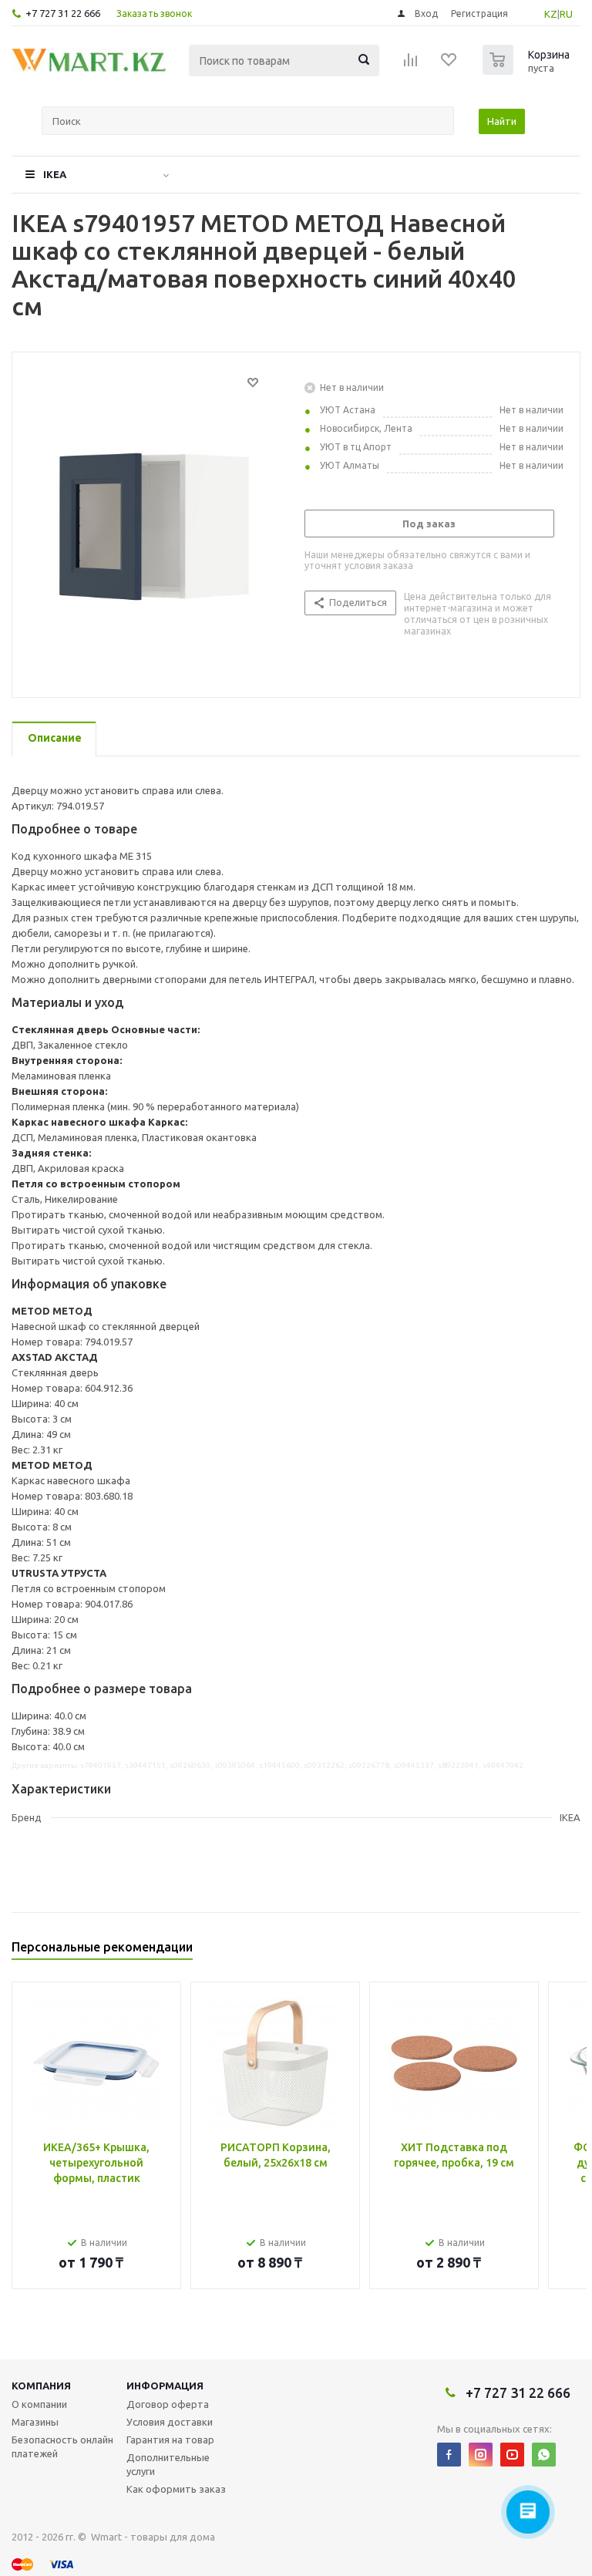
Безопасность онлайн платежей (62, 2446)
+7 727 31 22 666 (63, 13)
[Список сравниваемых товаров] (411, 65)
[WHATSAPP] (544, 2455)
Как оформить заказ (176, 2489)
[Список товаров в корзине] (528, 70)
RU (566, 14)
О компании (39, 2404)
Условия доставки (170, 2422)
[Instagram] (481, 2455)
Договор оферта (168, 2404)
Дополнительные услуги (168, 2464)
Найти (502, 121)
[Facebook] (449, 2455)
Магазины (35, 2422)
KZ (551, 14)
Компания (41, 2386)
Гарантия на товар (170, 2440)
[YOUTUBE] (512, 2455)
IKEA (55, 174)
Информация (165, 2386)
